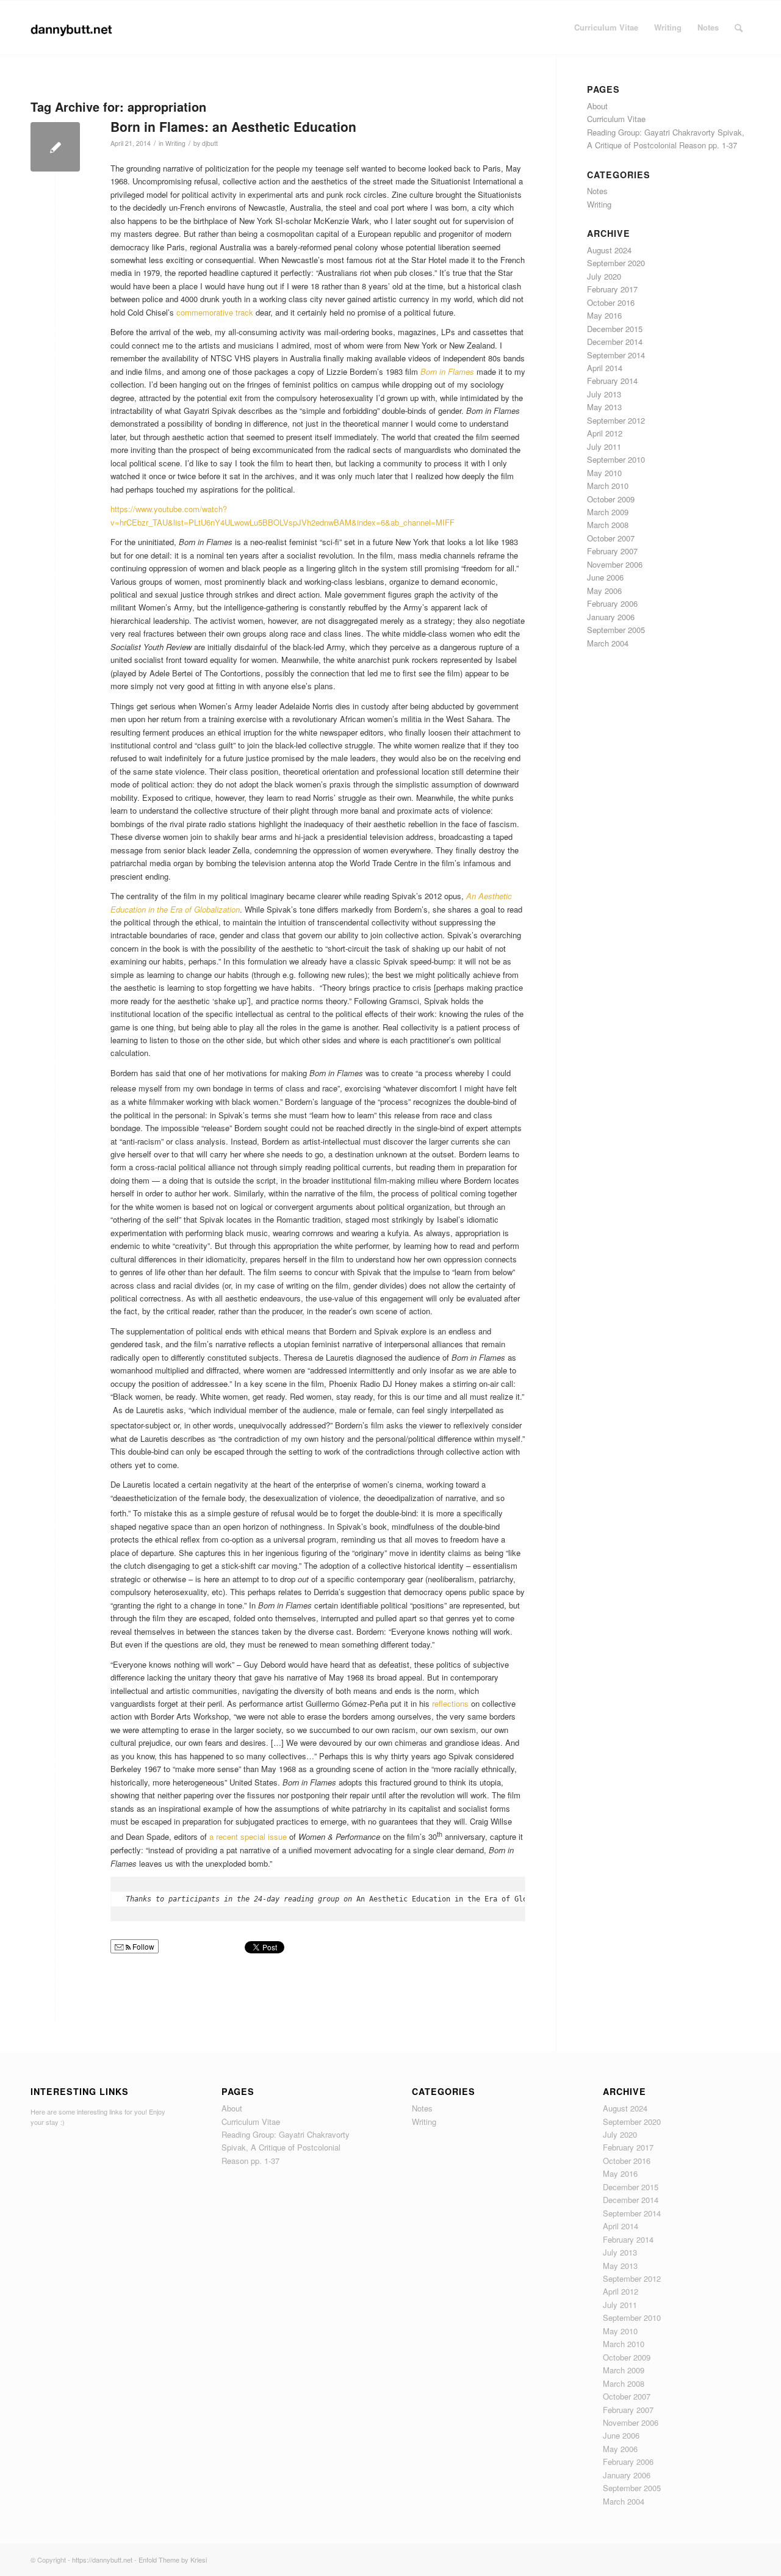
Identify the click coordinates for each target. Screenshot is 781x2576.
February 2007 (612, 551)
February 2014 (612, 381)
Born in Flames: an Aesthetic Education (233, 126)
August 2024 (609, 250)
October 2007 (611, 538)
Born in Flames (447, 371)
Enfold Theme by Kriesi (173, 2560)
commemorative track (215, 312)
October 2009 (611, 499)
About (597, 106)
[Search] (739, 27)
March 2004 (608, 643)
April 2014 (605, 368)
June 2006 (605, 577)
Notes (597, 191)
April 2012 (605, 433)
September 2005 (616, 630)
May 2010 (604, 473)
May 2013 (604, 407)
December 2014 (615, 342)
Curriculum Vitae (616, 119)
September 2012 (616, 420)
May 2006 (604, 591)
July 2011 (604, 447)
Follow (142, 1946)
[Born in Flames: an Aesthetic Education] (55, 147)
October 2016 (611, 302)
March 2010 (608, 486)
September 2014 (616, 355)
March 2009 (608, 512)
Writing (175, 143)
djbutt (210, 143)
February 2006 (612, 603)
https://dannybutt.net (102, 2560)
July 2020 (604, 276)
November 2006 (615, 564)
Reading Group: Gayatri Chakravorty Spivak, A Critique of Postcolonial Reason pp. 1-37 (286, 2147)
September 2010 (616, 459)
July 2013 (604, 394)
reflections (450, 1703)
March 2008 (608, 525)
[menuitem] (606, 27)
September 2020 (616, 263)
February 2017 (612, 289)
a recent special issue (248, 1837)
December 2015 (615, 329)
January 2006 (611, 617)
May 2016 (604, 315)
